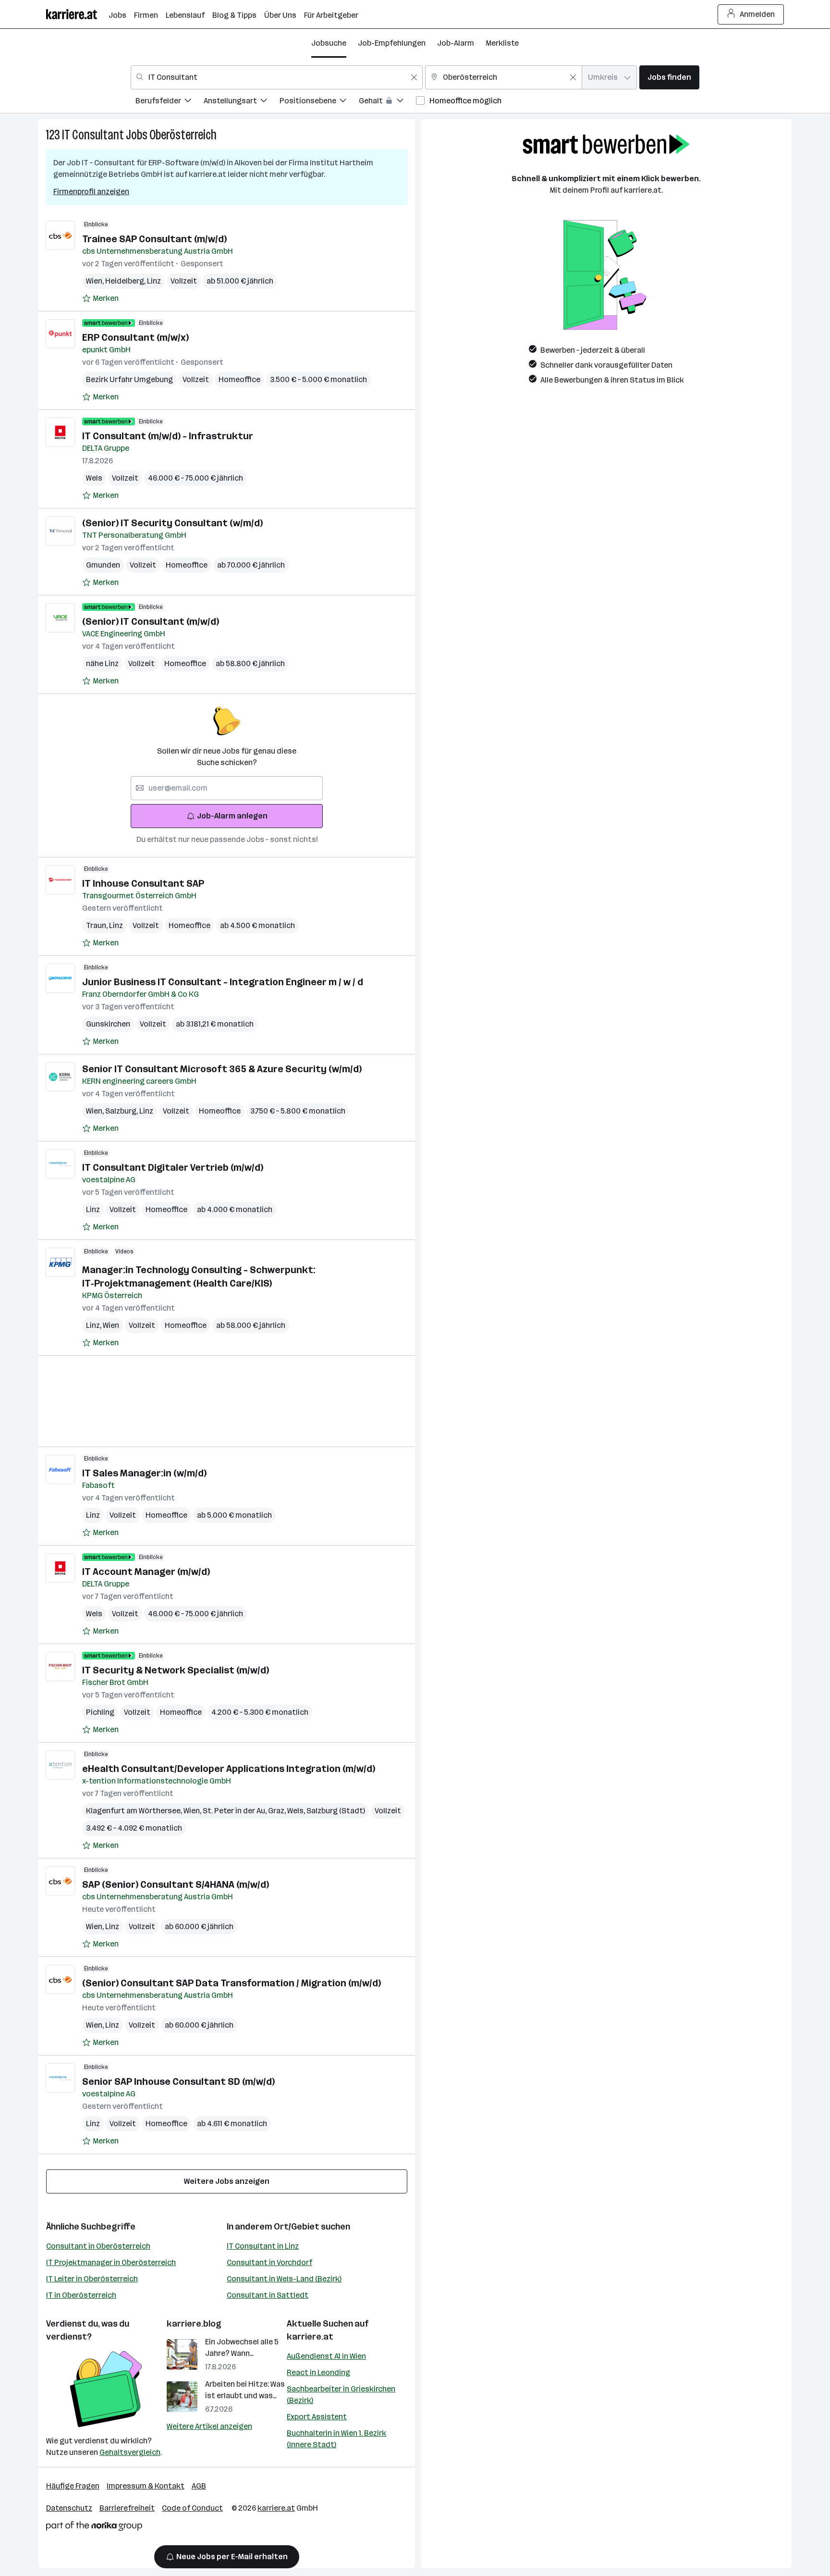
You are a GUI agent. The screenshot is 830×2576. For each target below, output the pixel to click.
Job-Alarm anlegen (232, 816)
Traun (98, 925)
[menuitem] (170, 102)
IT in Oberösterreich (81, 2295)
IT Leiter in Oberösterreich (92, 2279)
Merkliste (502, 43)
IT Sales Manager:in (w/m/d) (144, 1473)
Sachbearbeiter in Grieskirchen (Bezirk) (341, 2395)
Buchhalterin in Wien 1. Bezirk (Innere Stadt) (336, 2439)
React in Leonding (318, 2372)
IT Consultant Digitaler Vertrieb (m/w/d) (173, 1167)
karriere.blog (194, 2324)
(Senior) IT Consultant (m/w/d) (151, 621)
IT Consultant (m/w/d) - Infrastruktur (168, 436)
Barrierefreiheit (127, 2508)
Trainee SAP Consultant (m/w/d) (154, 239)
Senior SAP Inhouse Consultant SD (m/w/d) (178, 2081)
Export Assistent (317, 2417)
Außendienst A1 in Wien (326, 2356)
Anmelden (757, 14)
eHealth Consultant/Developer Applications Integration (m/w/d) (229, 1769)
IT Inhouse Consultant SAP (143, 883)
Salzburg (122, 1111)
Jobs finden (669, 77)
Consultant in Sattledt (268, 2295)
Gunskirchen (108, 1024)
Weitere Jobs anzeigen (227, 2181)
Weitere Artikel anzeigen (209, 2426)
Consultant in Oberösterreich (98, 2246)
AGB (199, 2486)
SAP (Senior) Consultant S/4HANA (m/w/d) (176, 1884)
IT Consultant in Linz (263, 2246)
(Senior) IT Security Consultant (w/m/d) (172, 523)
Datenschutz (69, 2508)
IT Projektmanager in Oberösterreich (111, 2262)
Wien (96, 281)
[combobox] (277, 77)
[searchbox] (227, 788)
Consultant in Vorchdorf (269, 2262)
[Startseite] (77, 14)
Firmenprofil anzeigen (91, 192)
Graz (278, 1811)
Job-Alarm (456, 43)
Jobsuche (329, 43)
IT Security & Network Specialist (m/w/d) (176, 1670)
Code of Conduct (192, 2508)
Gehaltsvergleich (130, 2452)
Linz (154, 281)
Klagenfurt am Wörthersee (135, 1811)
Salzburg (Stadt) (336, 1811)
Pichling (100, 1712)
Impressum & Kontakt (146, 2486)
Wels (94, 478)
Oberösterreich (183, 135)
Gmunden (103, 565)
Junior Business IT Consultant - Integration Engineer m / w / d (223, 982)
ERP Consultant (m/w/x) (135, 337)
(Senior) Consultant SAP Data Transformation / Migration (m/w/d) (232, 1983)
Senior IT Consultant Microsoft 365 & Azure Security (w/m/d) (222, 1069)
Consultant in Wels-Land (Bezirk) (284, 2279)
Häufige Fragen (73, 2486)
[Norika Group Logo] (94, 2528)
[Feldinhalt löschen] (414, 77)
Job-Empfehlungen (392, 43)
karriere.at (310, 2337)
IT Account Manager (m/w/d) (146, 1572)
